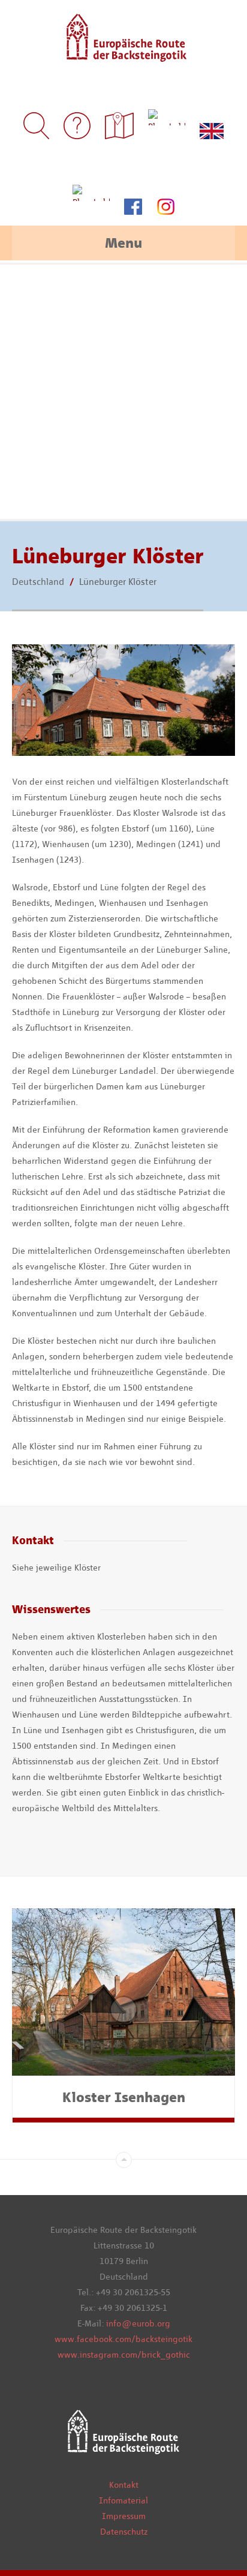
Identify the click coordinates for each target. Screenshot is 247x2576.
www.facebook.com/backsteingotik (123, 2339)
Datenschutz (124, 2532)
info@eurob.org (138, 2323)
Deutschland (38, 582)
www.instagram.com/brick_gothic (124, 2355)
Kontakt (124, 2485)
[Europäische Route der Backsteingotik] (124, 54)
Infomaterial (123, 2500)
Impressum (124, 2516)
